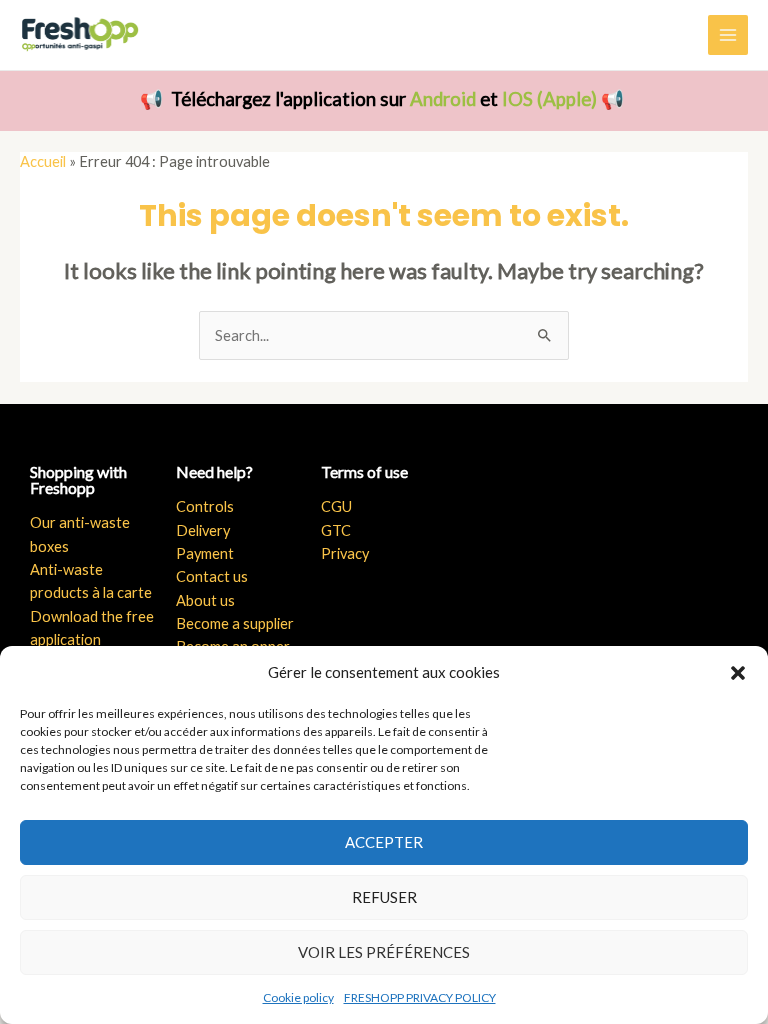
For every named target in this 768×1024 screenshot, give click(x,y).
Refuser (384, 897)
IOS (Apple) (549, 99)
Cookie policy (298, 997)
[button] (738, 673)
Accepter (384, 842)
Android (443, 99)
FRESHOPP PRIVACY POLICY (420, 997)
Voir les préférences (384, 952)
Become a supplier (235, 623)
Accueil (43, 161)
